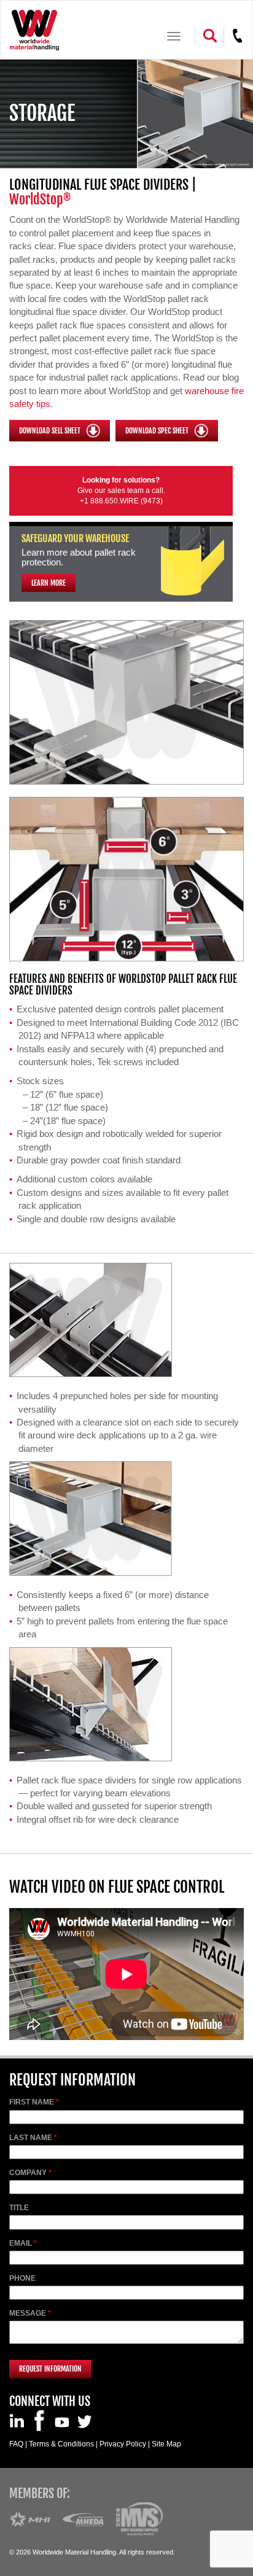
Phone (22, 2278)
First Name (32, 2102)
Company (28, 2173)
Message (28, 2313)
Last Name (31, 2138)
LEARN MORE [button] (49, 583)
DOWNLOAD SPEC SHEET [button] (158, 430)
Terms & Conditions (61, 2444)
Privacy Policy (123, 2444)
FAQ (16, 2444)
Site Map (166, 2444)
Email (21, 2243)
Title (19, 2208)
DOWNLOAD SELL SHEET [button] (51, 430)
